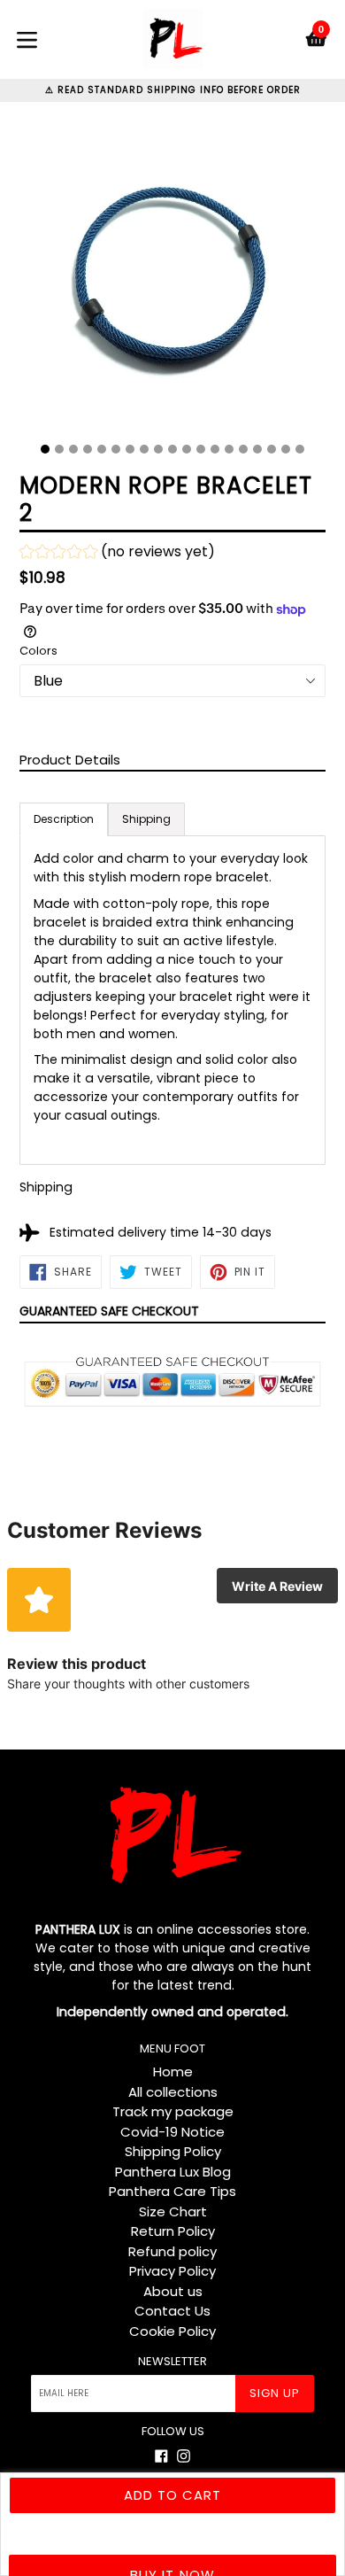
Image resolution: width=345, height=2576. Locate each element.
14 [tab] (229, 449)
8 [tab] (144, 449)
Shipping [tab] (146, 819)
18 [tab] (286, 449)
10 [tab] (172, 449)
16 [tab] (257, 449)
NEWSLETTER (172, 2362)
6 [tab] (116, 449)
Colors (38, 651)
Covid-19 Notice (172, 2132)
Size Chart (173, 2211)
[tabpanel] (172, 279)
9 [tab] (158, 449)
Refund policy (172, 2251)
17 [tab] (272, 449)
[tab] (64, 819)
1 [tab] (45, 449)
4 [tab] (88, 449)
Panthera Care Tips (172, 2191)
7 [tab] (130, 449)
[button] (117, 554)
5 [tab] (102, 449)
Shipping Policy (173, 2151)
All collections (173, 2092)
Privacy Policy (172, 2271)
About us (173, 2291)
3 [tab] (73, 449)
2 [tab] (59, 449)
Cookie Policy (172, 2331)
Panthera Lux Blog (173, 2172)
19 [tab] (300, 449)
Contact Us (172, 2311)
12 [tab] (201, 449)
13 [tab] (215, 449)
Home (173, 2072)
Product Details (70, 760)
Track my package (173, 2111)
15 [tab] (243, 449)
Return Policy (173, 2231)
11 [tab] (187, 449)
